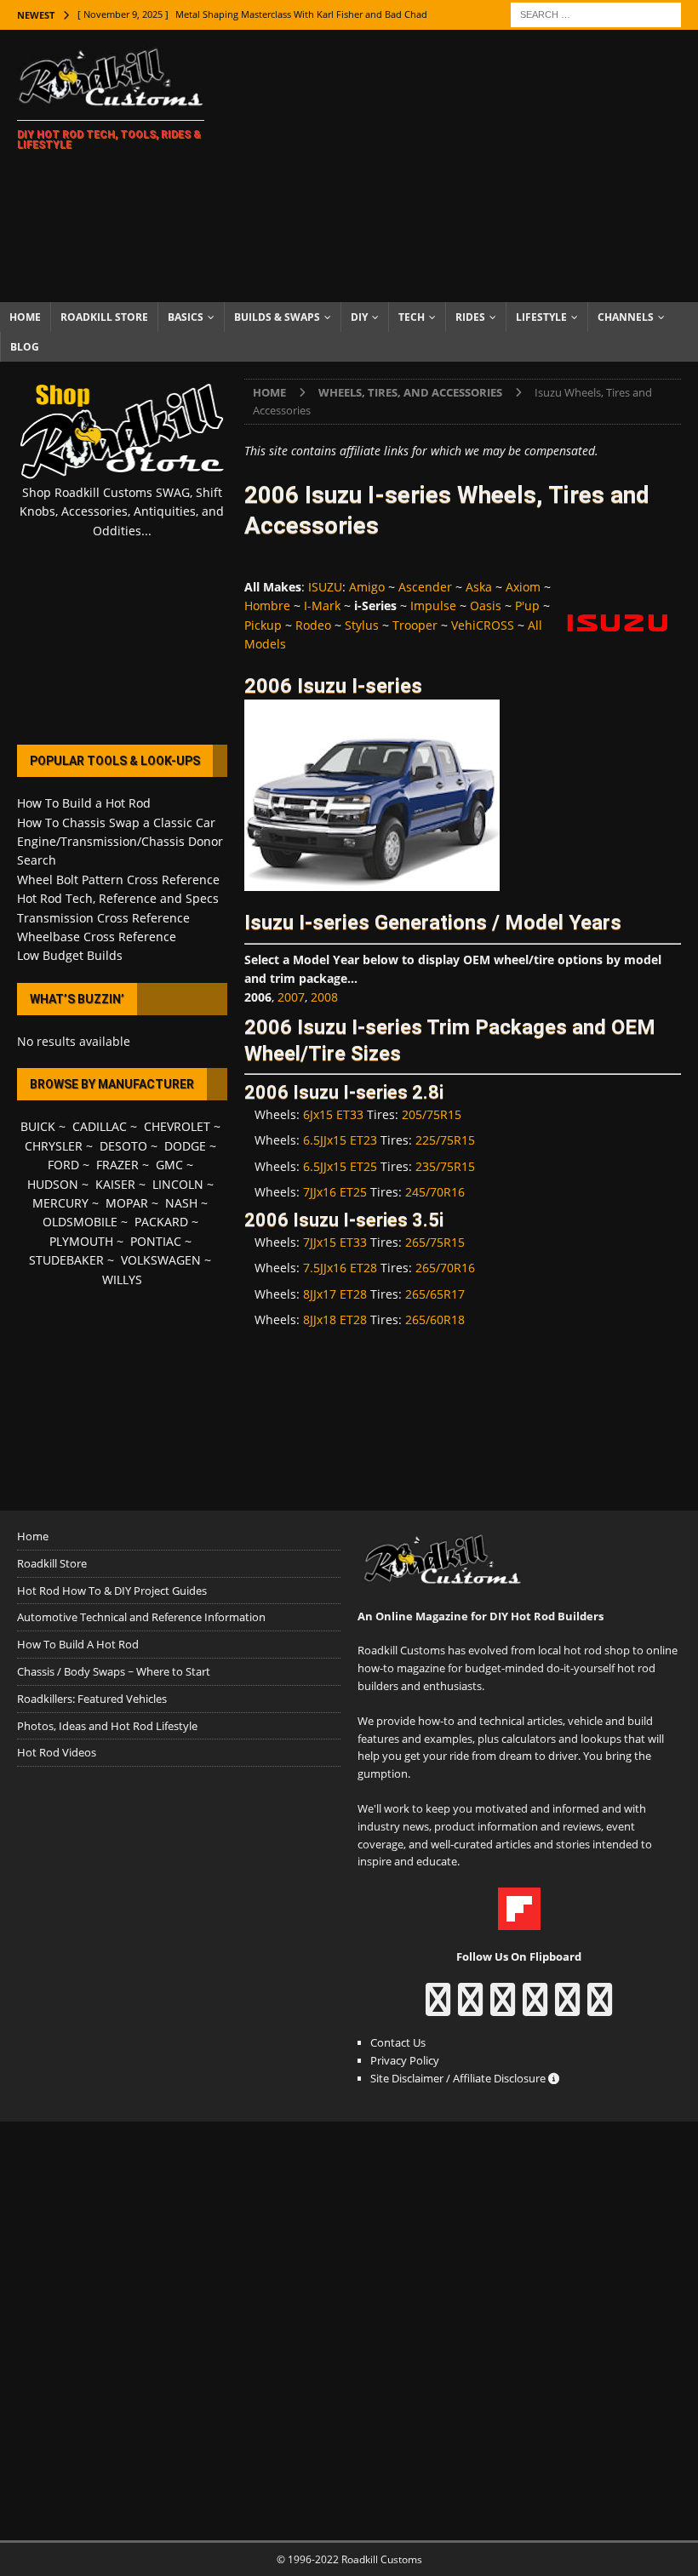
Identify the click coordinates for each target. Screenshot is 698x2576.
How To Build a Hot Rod (84, 803)
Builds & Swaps (277, 317)
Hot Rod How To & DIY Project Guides (112, 1591)
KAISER (115, 1184)
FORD (63, 1165)
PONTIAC (156, 1241)
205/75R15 (432, 1114)
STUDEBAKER (66, 1260)
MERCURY (60, 1203)
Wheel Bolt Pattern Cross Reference (118, 880)
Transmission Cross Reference (103, 918)
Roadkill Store (104, 317)
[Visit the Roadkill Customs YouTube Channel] (600, 2008)
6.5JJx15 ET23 (340, 1140)
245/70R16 (435, 1192)
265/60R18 (435, 1319)
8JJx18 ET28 (335, 1319)
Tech (412, 317)
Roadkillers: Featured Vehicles (92, 1699)
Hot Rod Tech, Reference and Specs (118, 898)
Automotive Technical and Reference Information (141, 1617)
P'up (527, 605)
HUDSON (53, 1184)
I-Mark (322, 605)
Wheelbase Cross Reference (97, 937)
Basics (186, 317)
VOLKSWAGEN (161, 1260)
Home (25, 317)
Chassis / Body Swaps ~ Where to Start (114, 1671)
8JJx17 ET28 (335, 1294)
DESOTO (123, 1146)
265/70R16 (445, 1268)
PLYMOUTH (81, 1241)
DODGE (185, 1146)
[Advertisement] (468, 166)
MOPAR (127, 1203)
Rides (470, 317)
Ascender (425, 587)
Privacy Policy (405, 2060)
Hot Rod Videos (57, 1752)
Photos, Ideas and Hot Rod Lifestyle (107, 1726)
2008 (324, 997)
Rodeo (313, 625)
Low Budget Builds (70, 955)
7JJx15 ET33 (335, 1242)
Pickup (263, 625)
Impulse (433, 605)
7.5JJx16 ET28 (340, 1268)
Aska (479, 587)
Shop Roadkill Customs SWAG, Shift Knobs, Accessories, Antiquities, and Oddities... (122, 511)
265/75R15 (435, 1242)
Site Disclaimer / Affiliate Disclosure (459, 2078)
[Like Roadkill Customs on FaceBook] (438, 2008)
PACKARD (161, 1222)
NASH (181, 1203)
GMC (169, 1165)
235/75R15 (445, 1166)
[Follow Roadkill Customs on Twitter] (567, 2008)
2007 (291, 997)
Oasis (486, 605)
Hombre (267, 605)
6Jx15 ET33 (333, 1114)
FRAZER (117, 1165)
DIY (359, 317)
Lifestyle (541, 317)
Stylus (362, 625)
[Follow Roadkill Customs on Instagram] (470, 2008)
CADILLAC (100, 1126)
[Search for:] (596, 13)
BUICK (38, 1126)
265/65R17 (435, 1294)
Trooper (415, 625)
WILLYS (122, 1279)
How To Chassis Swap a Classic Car (116, 822)
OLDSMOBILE (80, 1222)
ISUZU (325, 587)
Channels (626, 317)
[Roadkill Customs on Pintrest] (503, 2008)
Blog (25, 347)
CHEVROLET (177, 1126)
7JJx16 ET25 (335, 1192)
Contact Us (398, 2042)
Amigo (367, 587)
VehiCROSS (483, 625)
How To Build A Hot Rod (78, 1644)
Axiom (523, 587)
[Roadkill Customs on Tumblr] (535, 2008)
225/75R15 (445, 1140)
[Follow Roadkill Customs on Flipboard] (519, 1921)
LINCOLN (178, 1184)
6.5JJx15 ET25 (340, 1166)
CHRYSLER (54, 1146)
